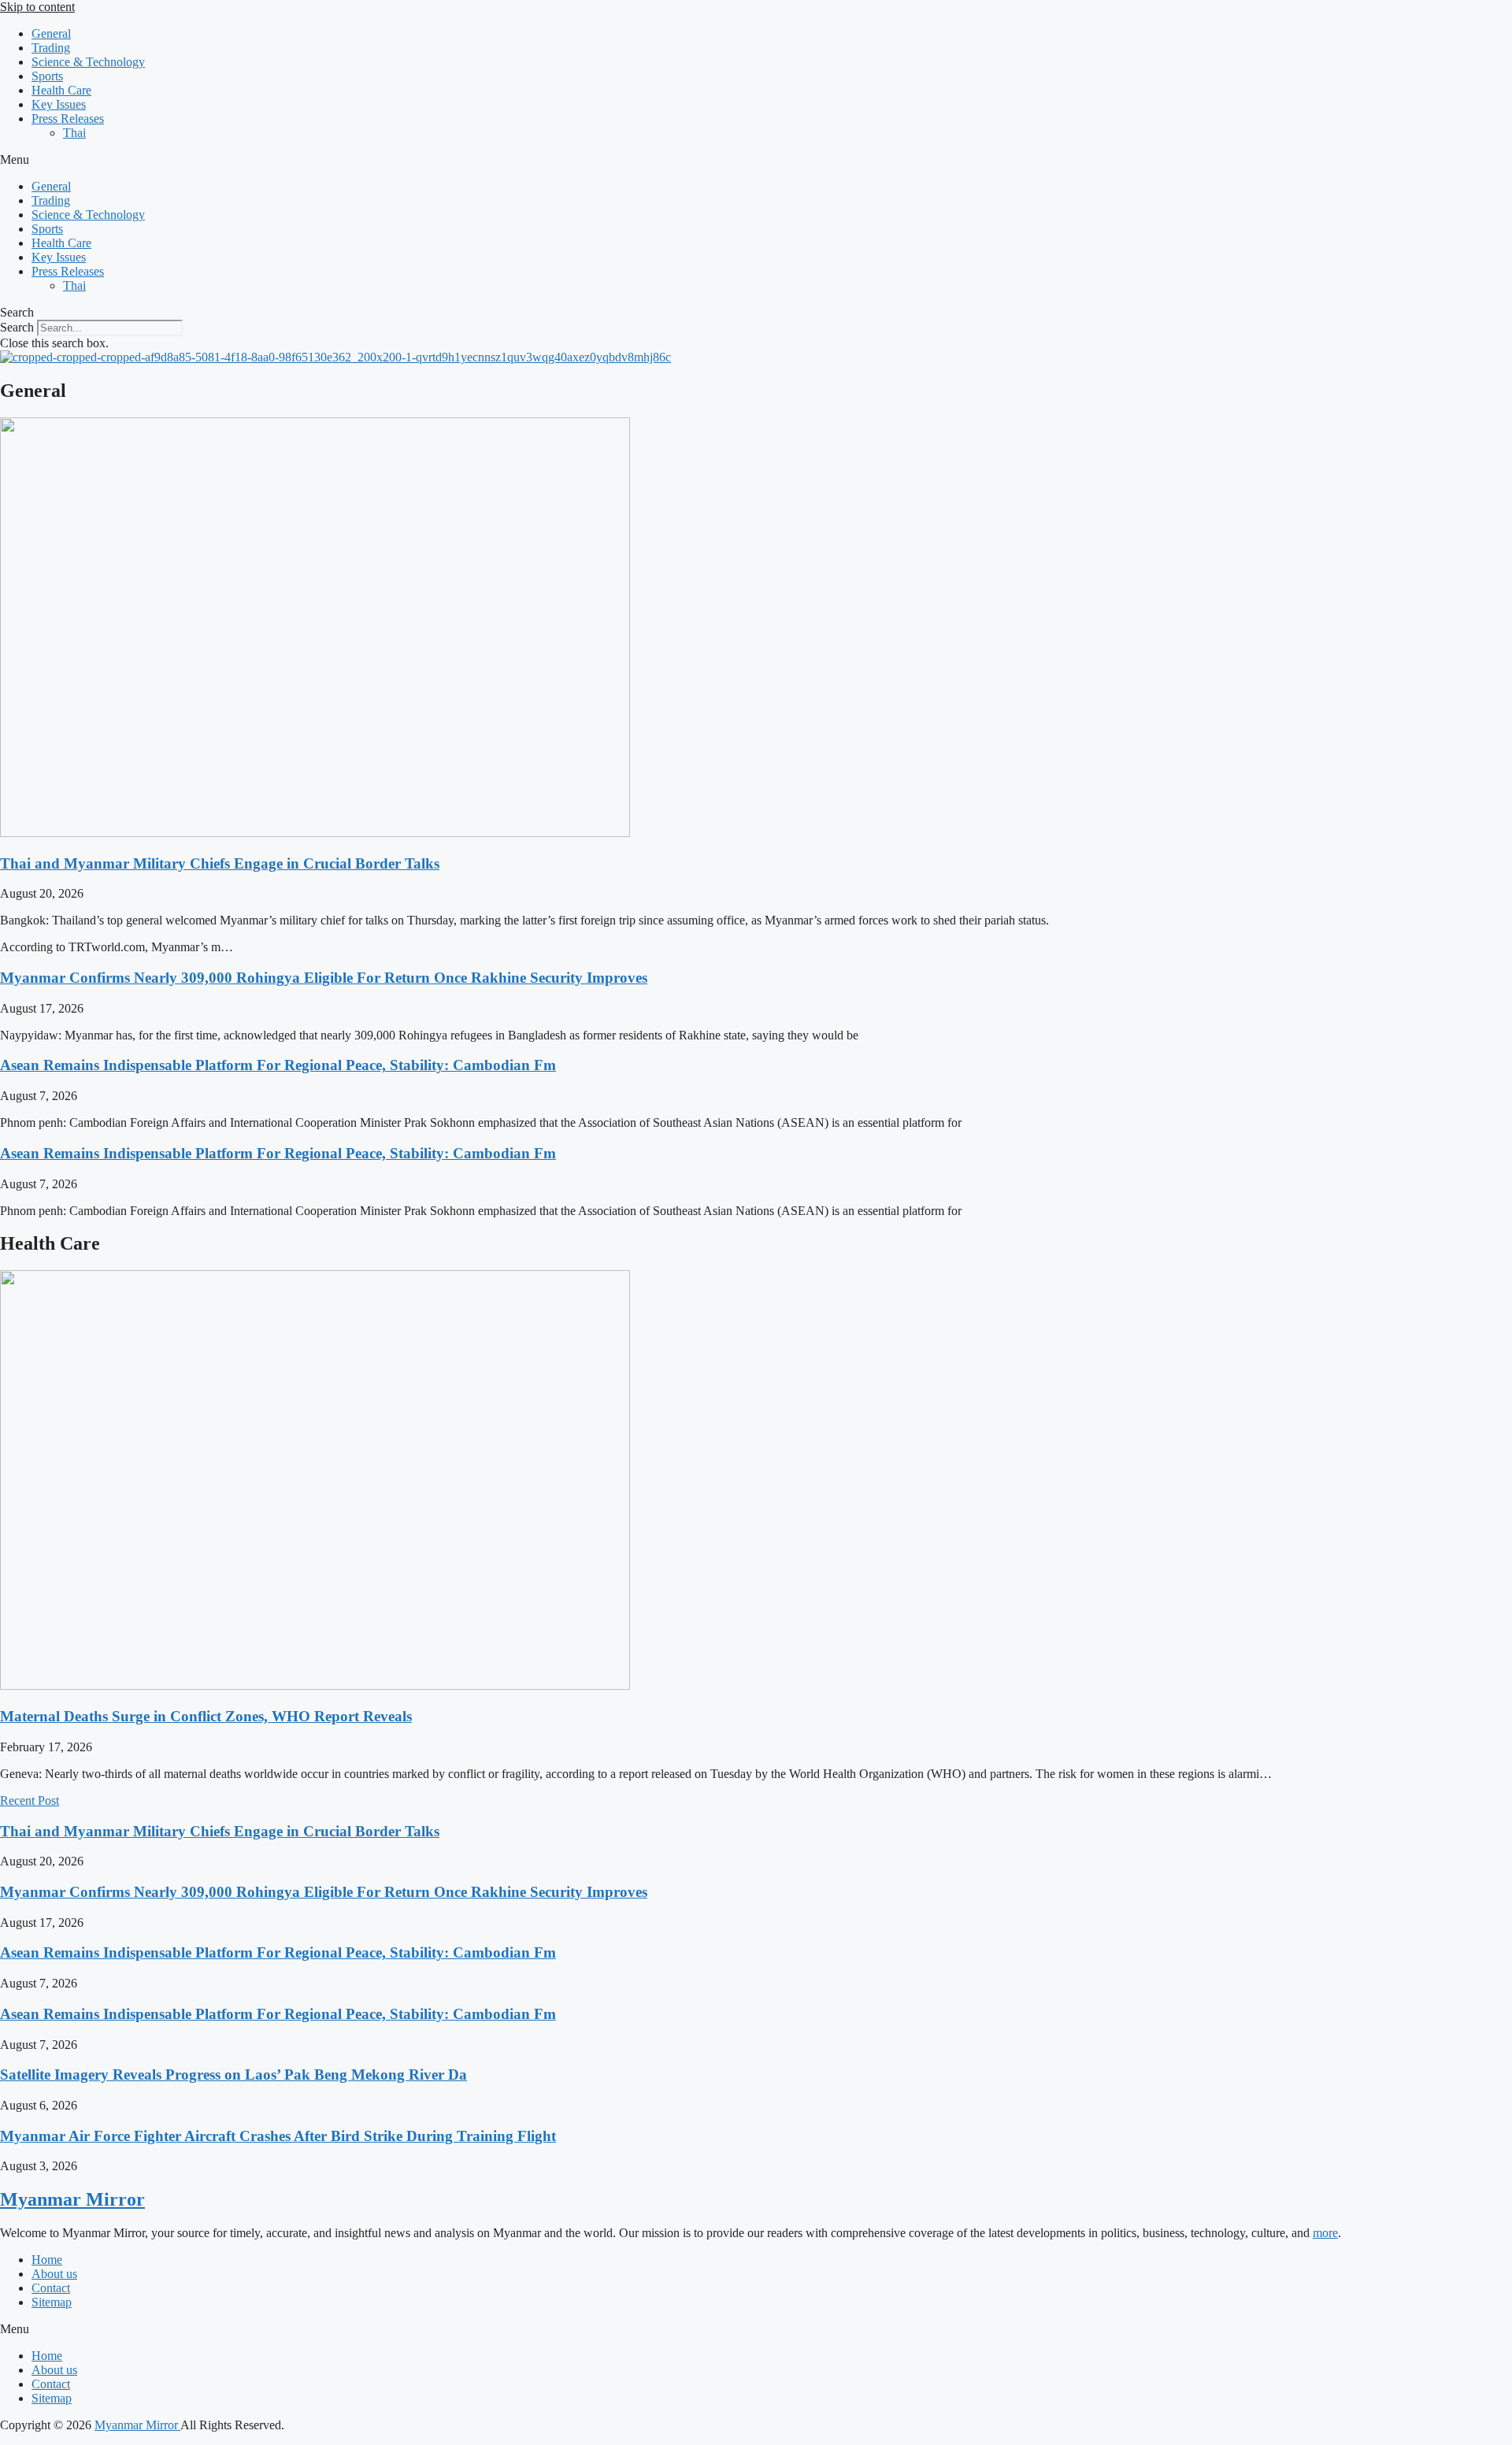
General (51, 33)
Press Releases (68, 119)
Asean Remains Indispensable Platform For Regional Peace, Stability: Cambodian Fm (278, 1065)
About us (54, 2274)
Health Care (61, 90)
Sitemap (52, 2302)
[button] (756, 160)
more (1325, 2233)
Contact (51, 2288)
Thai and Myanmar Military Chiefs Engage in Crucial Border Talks (220, 863)
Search (17, 327)
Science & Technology (88, 62)
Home (47, 2260)
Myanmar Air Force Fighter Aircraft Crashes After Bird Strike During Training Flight (278, 2136)
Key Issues (59, 104)
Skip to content (37, 7)
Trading (51, 48)
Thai (74, 133)
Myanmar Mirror (72, 2199)
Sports (47, 76)
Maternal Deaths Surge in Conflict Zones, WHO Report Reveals (206, 1716)
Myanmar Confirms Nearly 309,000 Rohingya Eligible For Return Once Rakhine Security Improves (324, 978)
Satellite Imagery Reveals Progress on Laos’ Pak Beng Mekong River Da (233, 2075)
